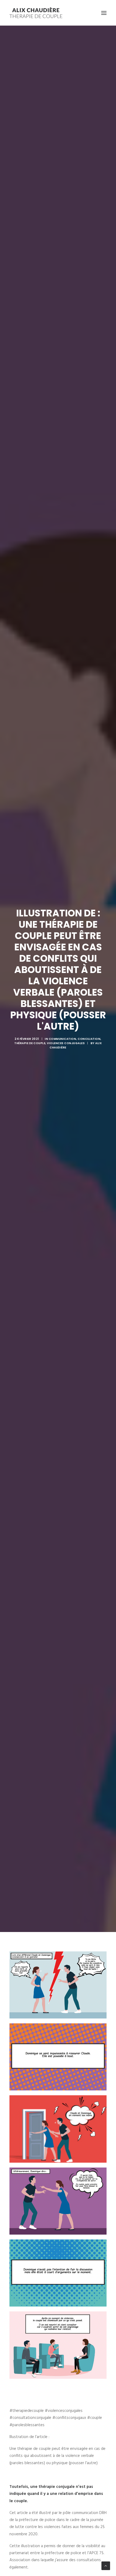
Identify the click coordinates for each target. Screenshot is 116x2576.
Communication (63, 1039)
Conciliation (89, 1039)
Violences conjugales (66, 1043)
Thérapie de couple (30, 1043)
